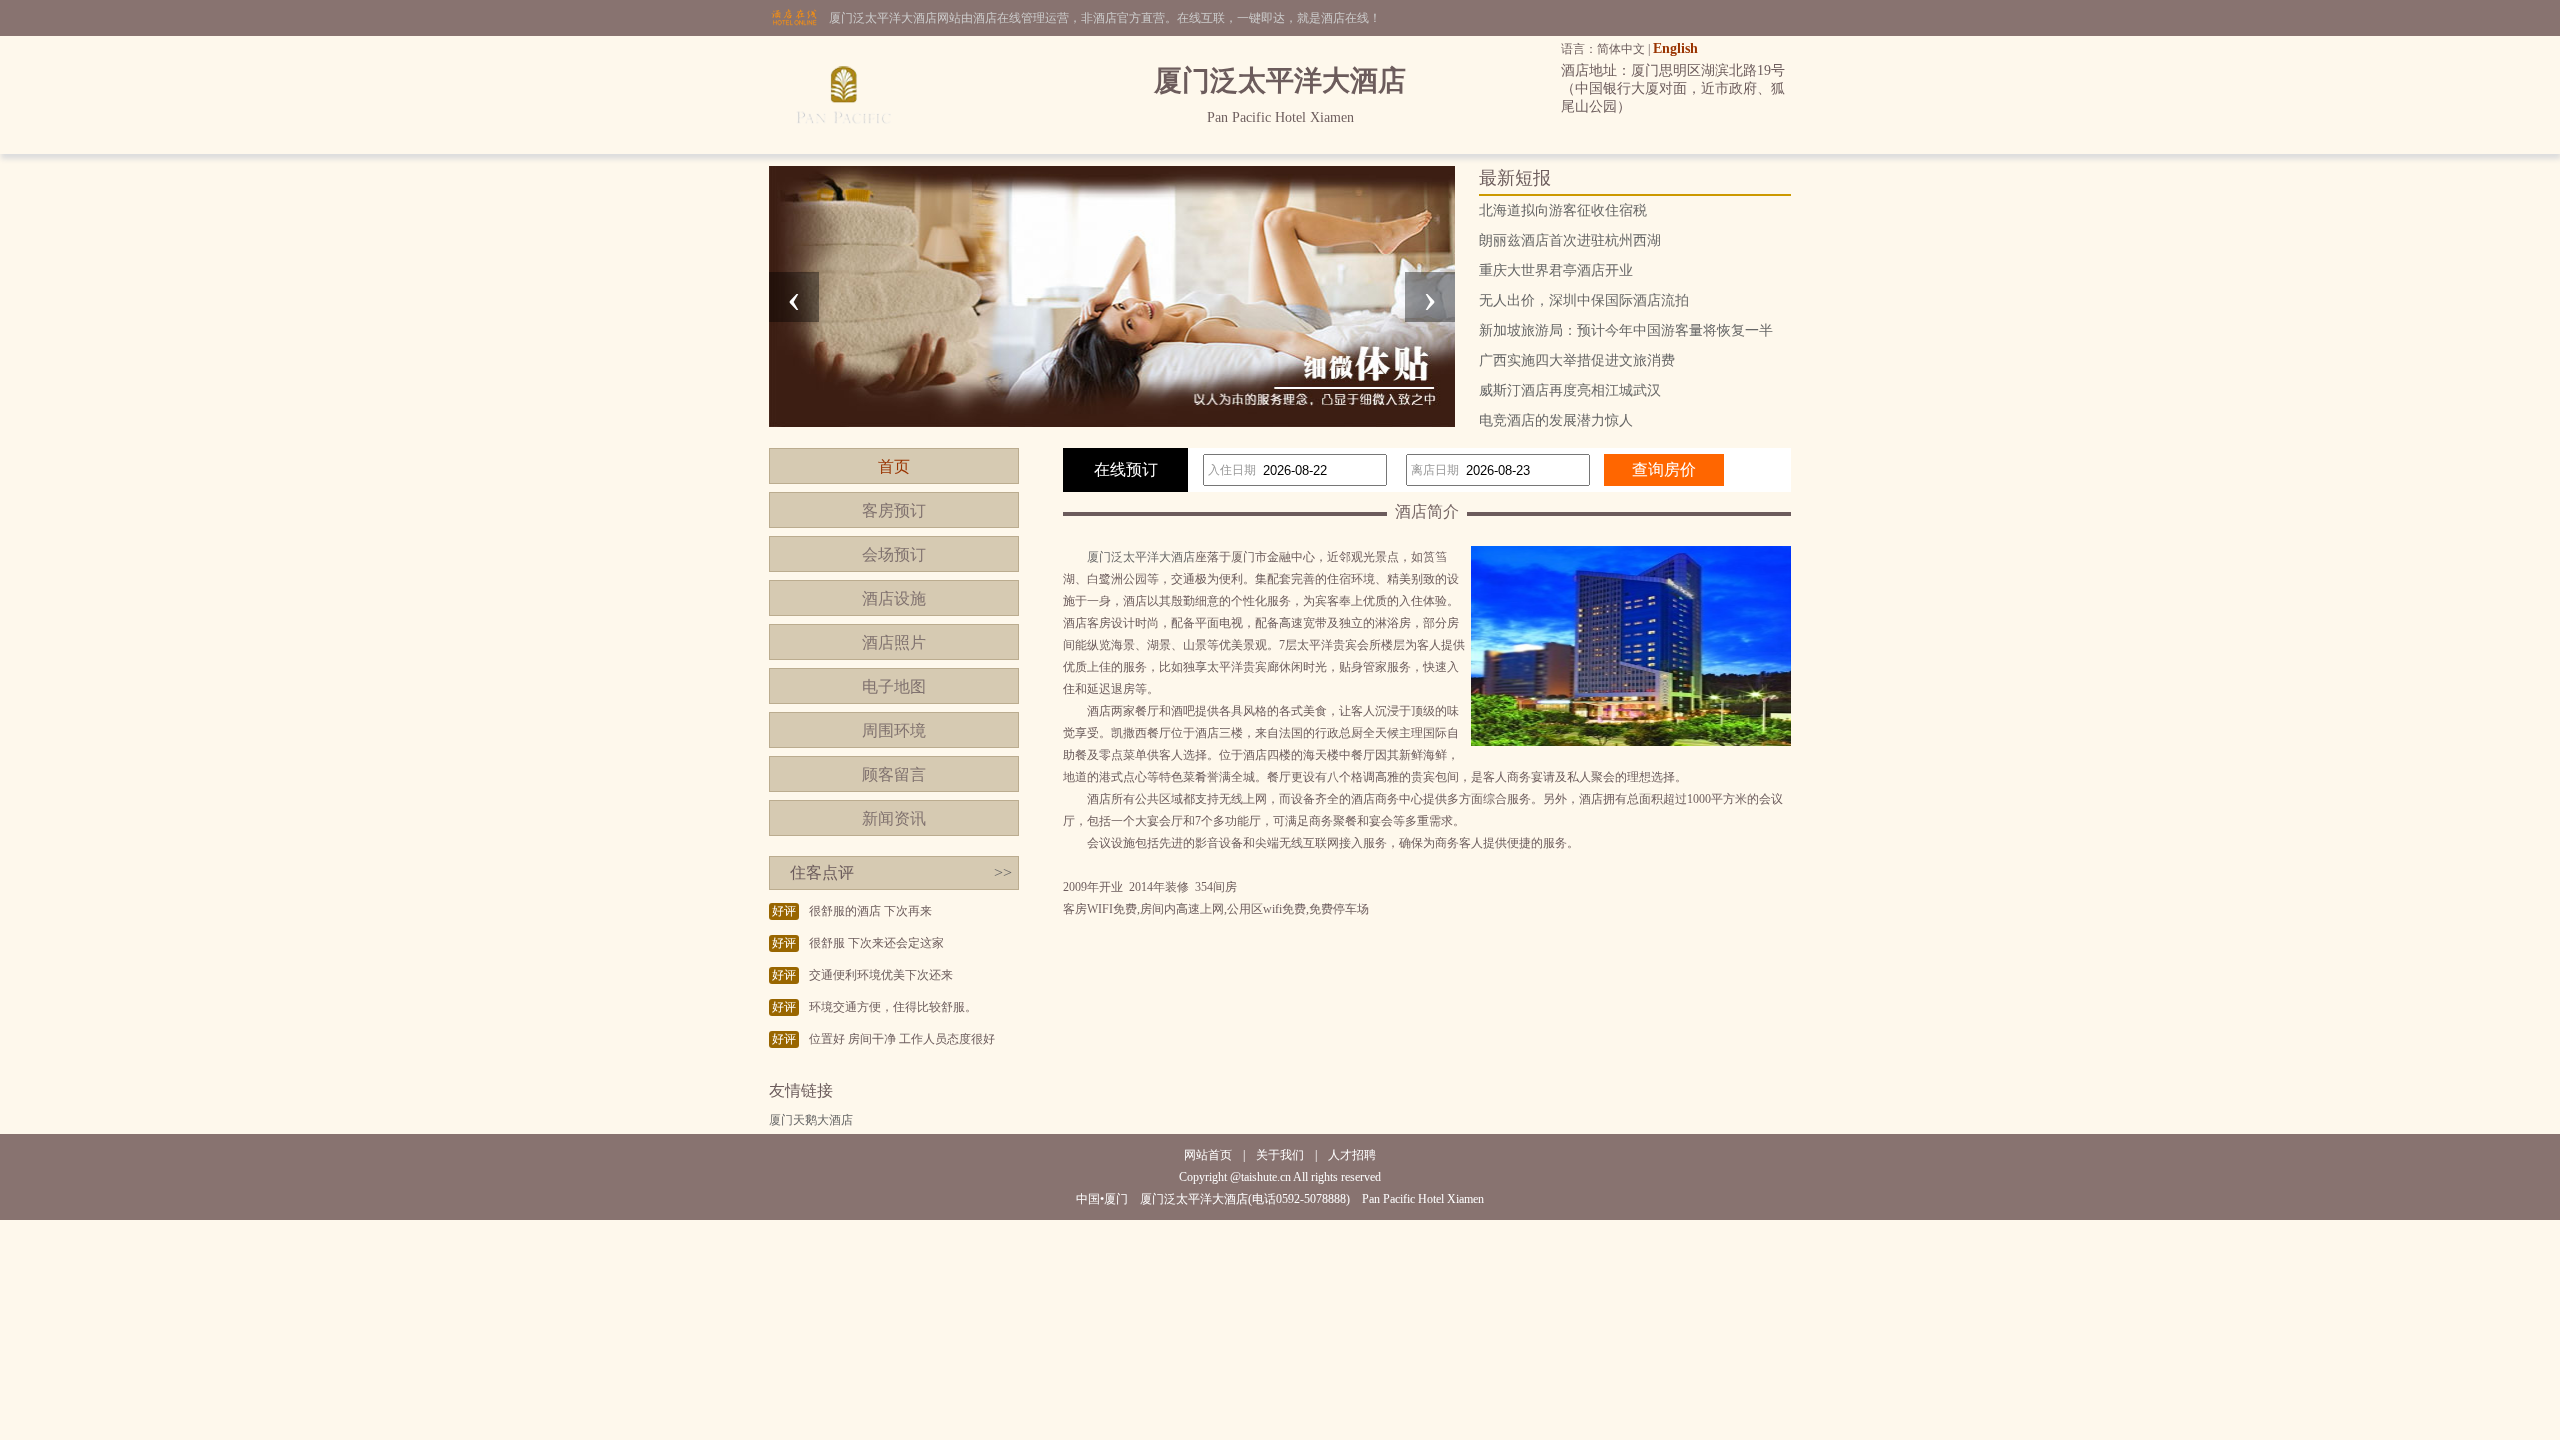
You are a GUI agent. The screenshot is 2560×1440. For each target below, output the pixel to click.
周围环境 (894, 730)
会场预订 (894, 554)
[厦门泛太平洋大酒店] (846, 150)
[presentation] (794, 297)
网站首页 (1208, 1155)
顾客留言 (894, 774)
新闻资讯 (894, 818)
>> (1003, 872)
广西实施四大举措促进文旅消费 (1577, 360)
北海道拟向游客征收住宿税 (1563, 210)
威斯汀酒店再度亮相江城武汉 (1570, 390)
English (1675, 48)
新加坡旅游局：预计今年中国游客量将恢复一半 (1626, 330)
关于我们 (1280, 1155)
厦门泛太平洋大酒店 (1141, 557)
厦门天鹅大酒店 (811, 1120)
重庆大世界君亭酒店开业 (1556, 270)
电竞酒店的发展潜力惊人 (1556, 420)
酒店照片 (894, 642)
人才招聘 (1352, 1155)
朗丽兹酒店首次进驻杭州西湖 (1570, 240)
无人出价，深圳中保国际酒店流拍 (1584, 300)
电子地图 (894, 686)
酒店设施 (894, 598)
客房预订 (894, 510)
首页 (894, 466)
